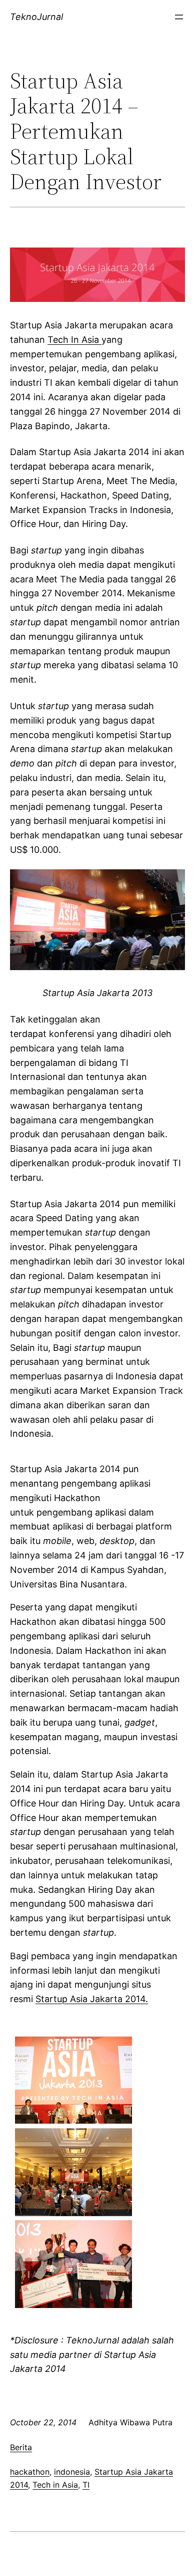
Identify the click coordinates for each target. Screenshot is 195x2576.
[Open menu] (179, 17)
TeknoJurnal (36, 17)
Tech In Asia (74, 340)
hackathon (30, 2472)
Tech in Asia (55, 2485)
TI (86, 2485)
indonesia (72, 2472)
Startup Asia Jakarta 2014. (92, 1999)
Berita (21, 2447)
